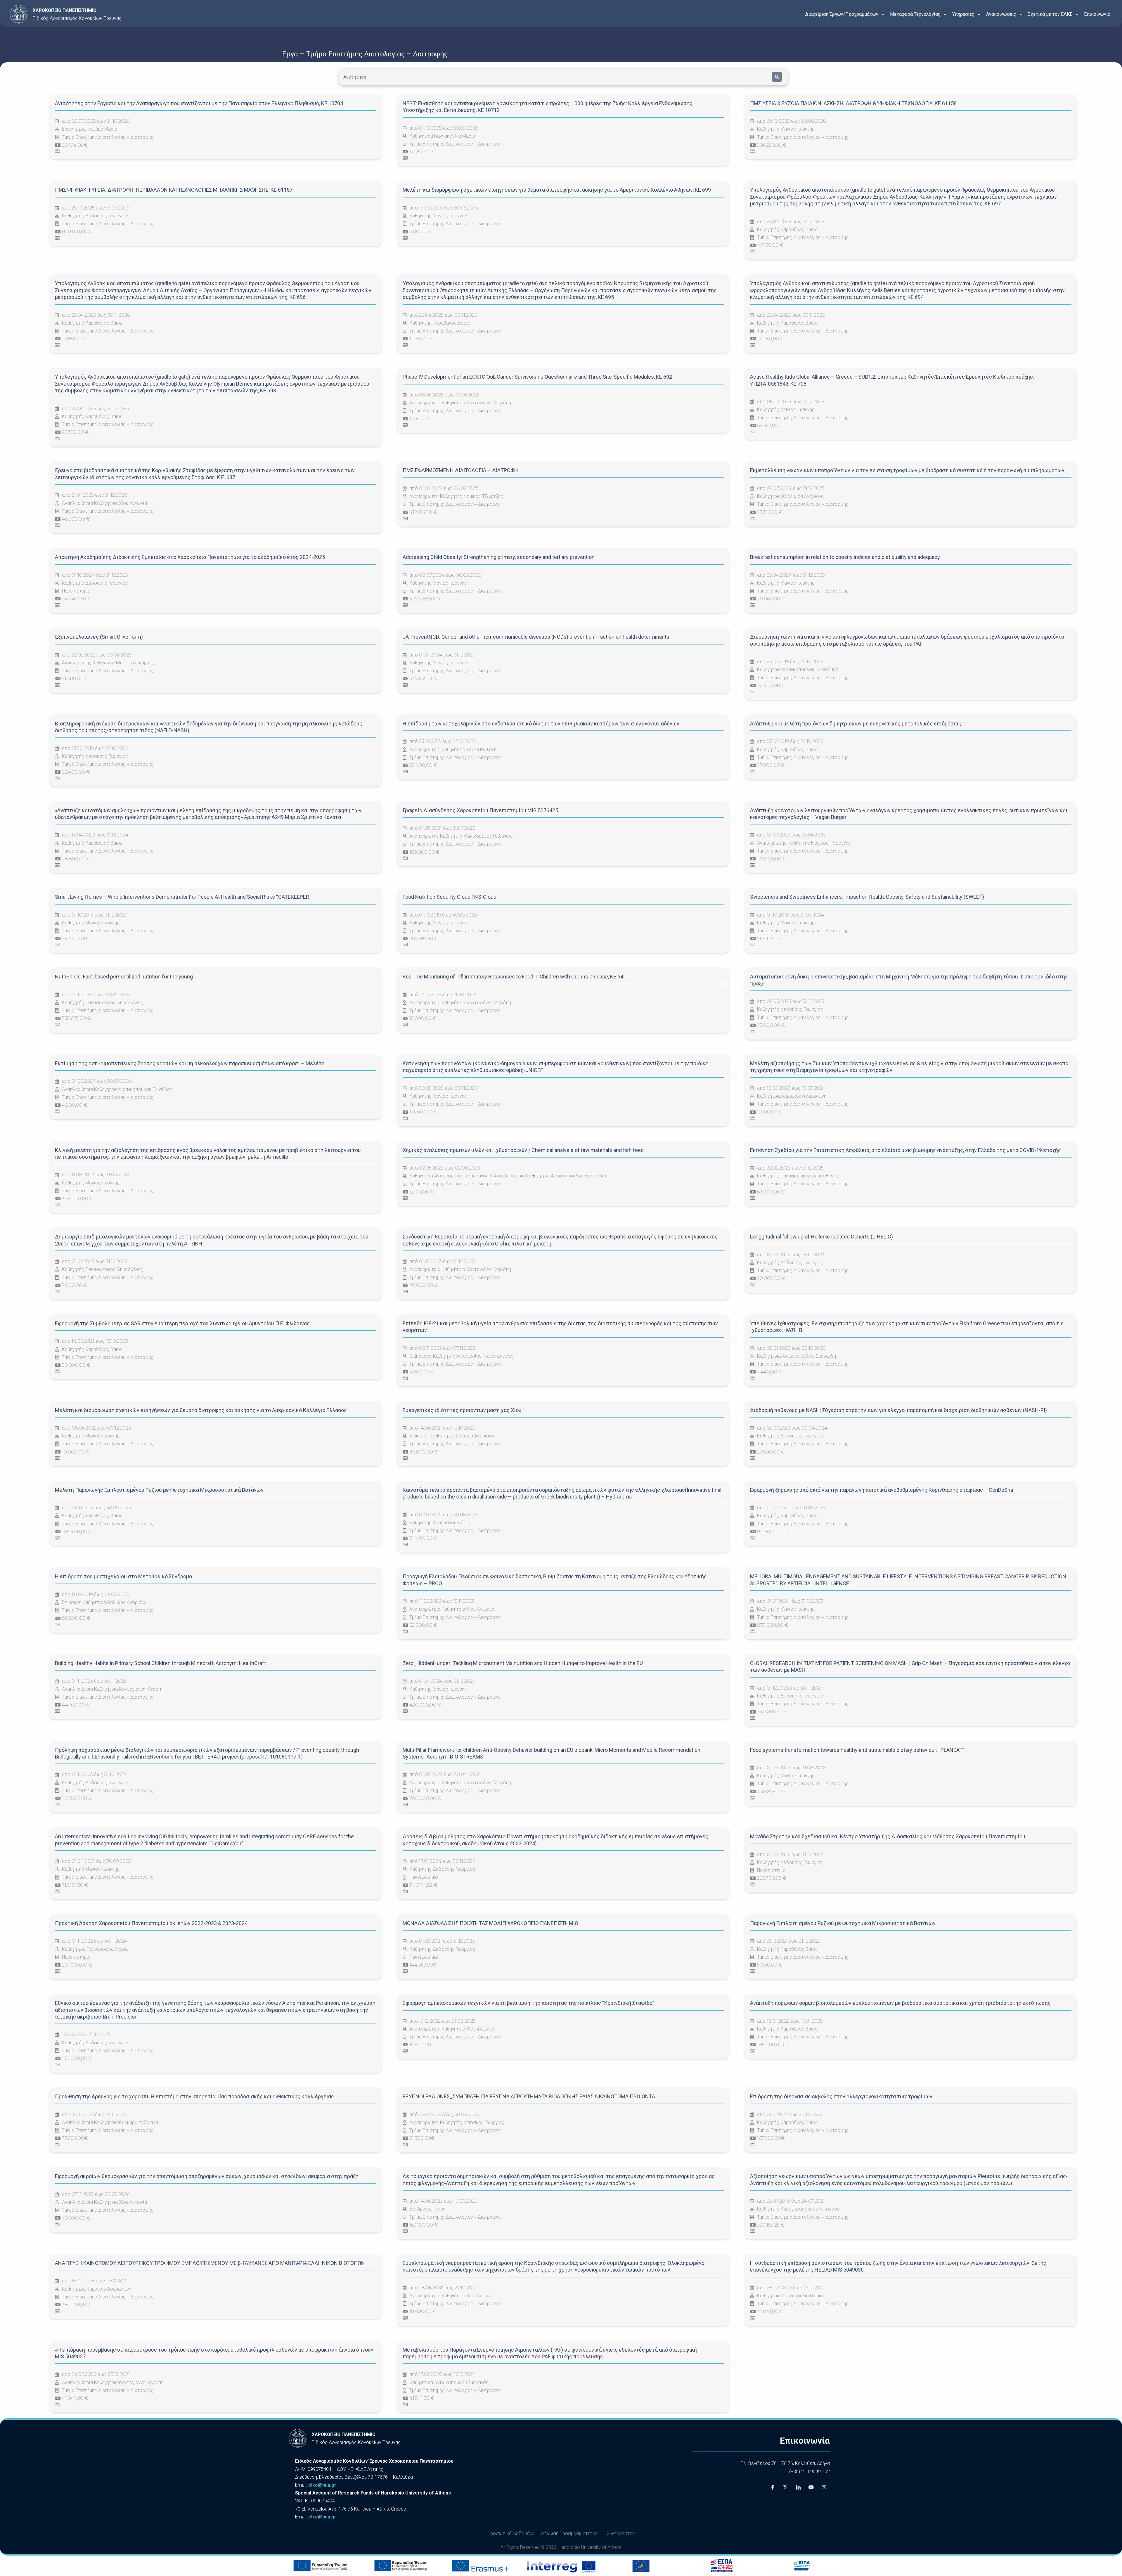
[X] (785, 2487)
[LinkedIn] (798, 2487)
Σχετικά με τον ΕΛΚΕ (1050, 14)
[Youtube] (811, 2487)
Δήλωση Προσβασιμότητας (569, 2533)
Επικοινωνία (1097, 14)
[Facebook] (773, 2487)
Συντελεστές (621, 2533)
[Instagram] (824, 2487)
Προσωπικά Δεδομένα (511, 2533)
